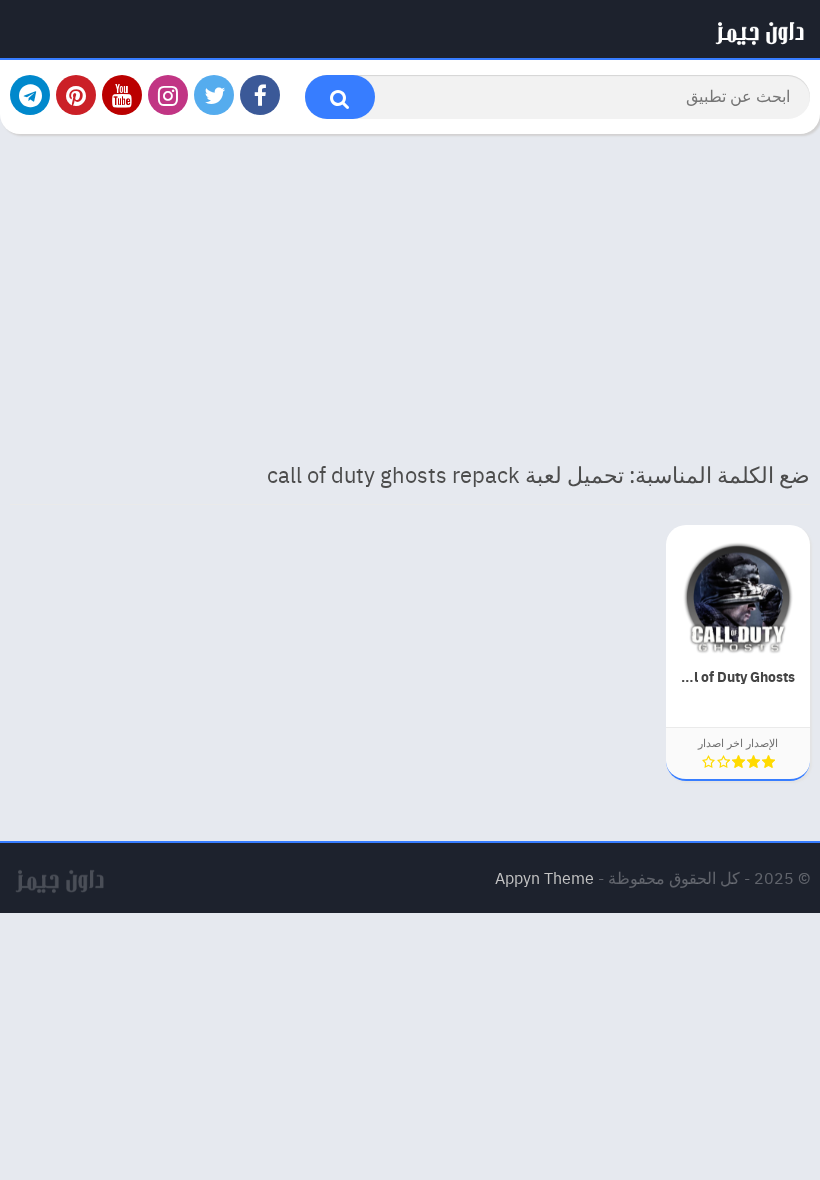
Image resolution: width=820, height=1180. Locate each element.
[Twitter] (214, 95)
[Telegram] (30, 95)
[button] (340, 97)
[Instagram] (168, 95)
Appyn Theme (544, 877)
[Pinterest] (76, 95)
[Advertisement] (410, 294)
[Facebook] (260, 95)
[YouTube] (122, 95)
